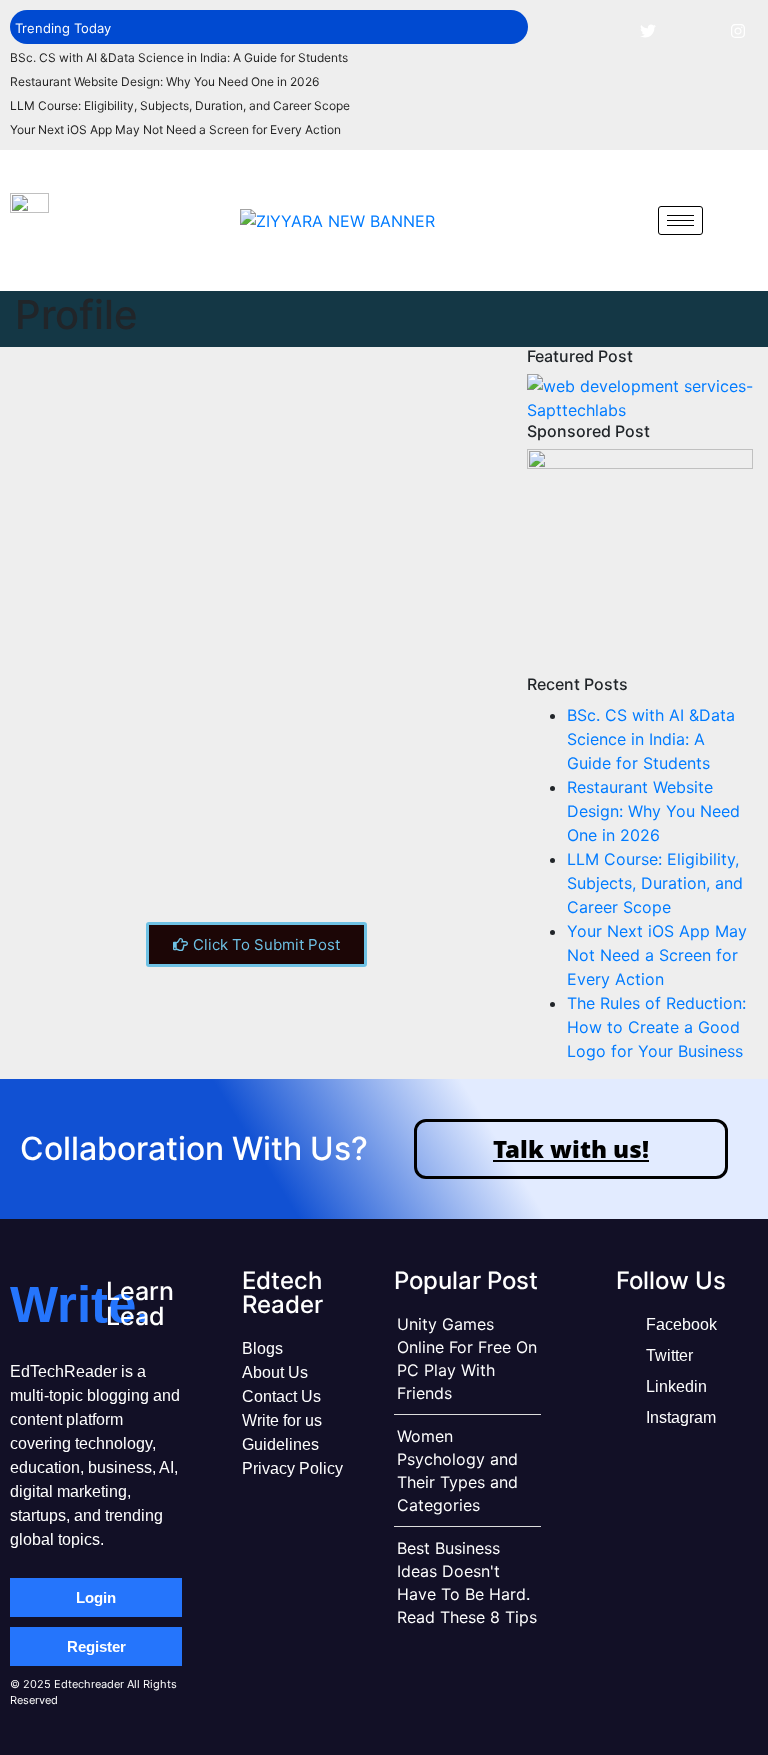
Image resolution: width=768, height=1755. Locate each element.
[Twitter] (648, 30)
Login (96, 1597)
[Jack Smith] (120, 450)
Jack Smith (313, 557)
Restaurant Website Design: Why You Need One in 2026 (164, 81)
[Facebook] (603, 30)
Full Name (60, 821)
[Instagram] (738, 30)
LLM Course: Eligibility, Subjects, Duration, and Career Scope (180, 105)
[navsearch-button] (628, 220)
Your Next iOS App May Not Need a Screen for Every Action (175, 129)
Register (96, 1646)
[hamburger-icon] (680, 220)
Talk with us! (571, 1148)
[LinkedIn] (693, 30)
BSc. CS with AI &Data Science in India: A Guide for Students (179, 57)
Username (62, 746)
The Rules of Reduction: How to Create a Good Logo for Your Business (656, 1027)
